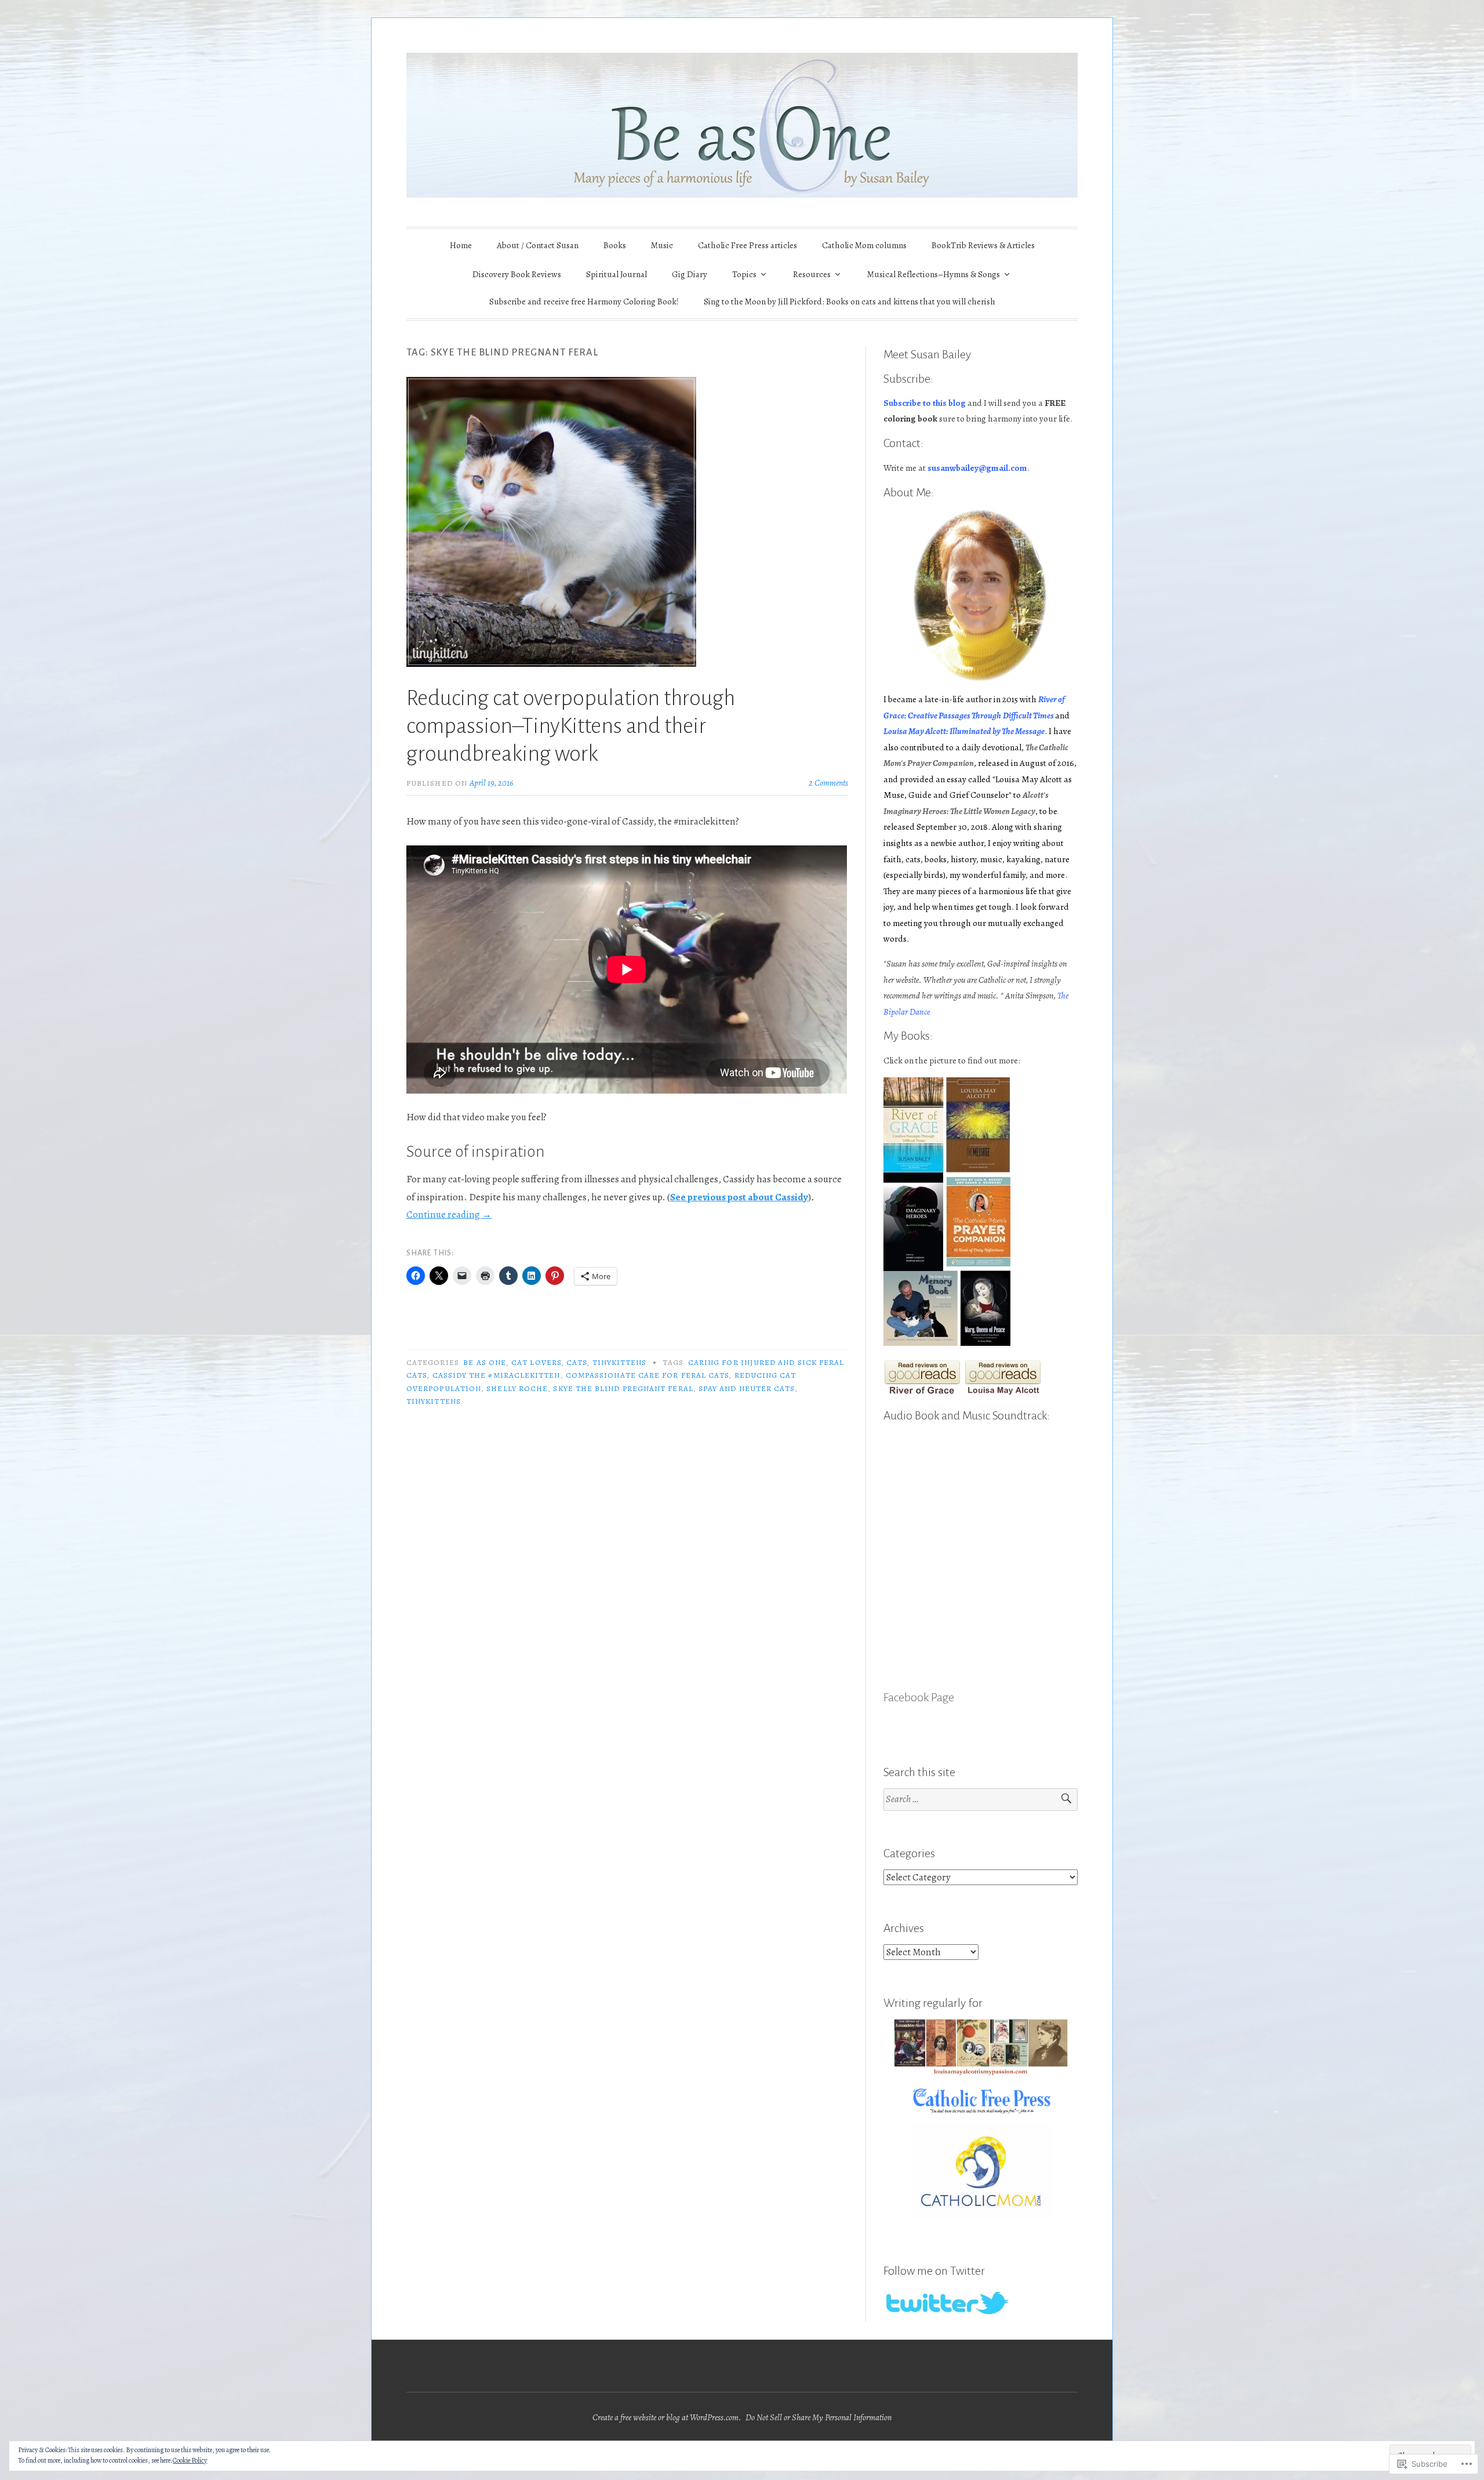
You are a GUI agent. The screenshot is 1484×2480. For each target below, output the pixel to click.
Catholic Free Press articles (748, 245)
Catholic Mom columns (864, 245)
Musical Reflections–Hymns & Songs (934, 274)
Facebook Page (919, 1697)
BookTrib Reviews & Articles (983, 245)
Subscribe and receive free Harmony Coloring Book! (584, 302)
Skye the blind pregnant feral (623, 1388)
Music (662, 245)
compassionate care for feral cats (648, 1375)
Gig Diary (690, 274)
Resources (812, 274)
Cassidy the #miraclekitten (497, 1375)
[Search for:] (981, 1800)
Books (615, 245)
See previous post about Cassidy (739, 1197)
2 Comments (828, 783)
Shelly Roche (517, 1388)
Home (461, 245)
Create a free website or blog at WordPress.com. (667, 2417)
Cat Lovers (536, 1362)
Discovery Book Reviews (517, 274)
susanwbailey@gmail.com (977, 468)
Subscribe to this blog (925, 403)
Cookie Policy (190, 2460)
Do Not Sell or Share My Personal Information (819, 2417)
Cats (576, 1362)
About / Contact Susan (538, 245)
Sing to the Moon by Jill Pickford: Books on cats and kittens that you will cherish (850, 302)
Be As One (485, 1362)
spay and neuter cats (747, 1388)
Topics (744, 274)
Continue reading (449, 1214)
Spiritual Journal (616, 274)
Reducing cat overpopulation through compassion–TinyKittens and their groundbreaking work (571, 726)
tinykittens (620, 1362)
